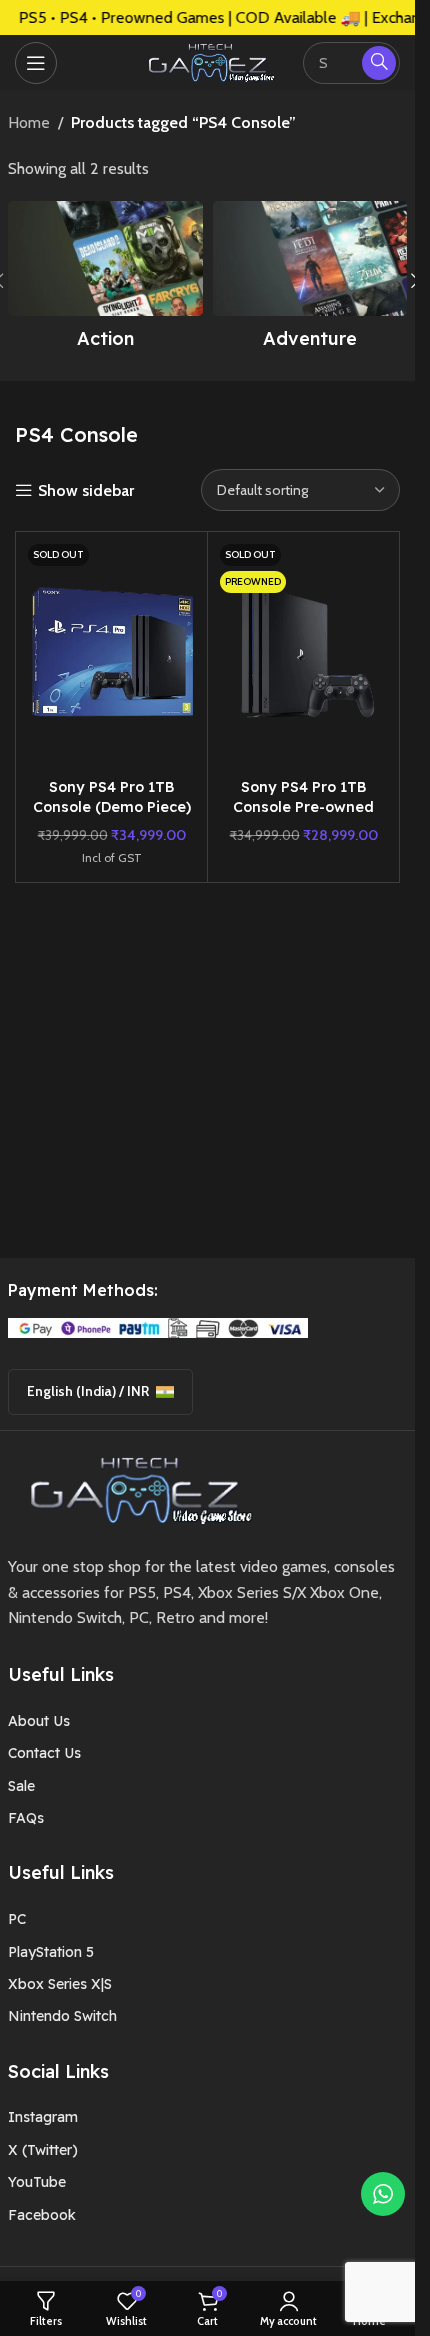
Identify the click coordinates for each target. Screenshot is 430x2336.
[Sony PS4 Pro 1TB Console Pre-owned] (303, 653)
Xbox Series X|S (60, 1984)
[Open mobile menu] (36, 63)
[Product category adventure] (310, 281)
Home (29, 122)
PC (17, 1919)
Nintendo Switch (62, 2016)
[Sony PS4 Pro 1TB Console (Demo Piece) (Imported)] (111, 653)
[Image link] (134, 1488)
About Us (39, 1721)
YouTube (37, 2182)
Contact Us (44, 1753)
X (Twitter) (43, 2150)
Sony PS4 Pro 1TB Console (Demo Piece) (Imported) (112, 807)
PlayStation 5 (51, 1952)
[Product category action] (105, 281)
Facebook (42, 2215)
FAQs (26, 1818)
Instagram (43, 2117)
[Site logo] (208, 60)
